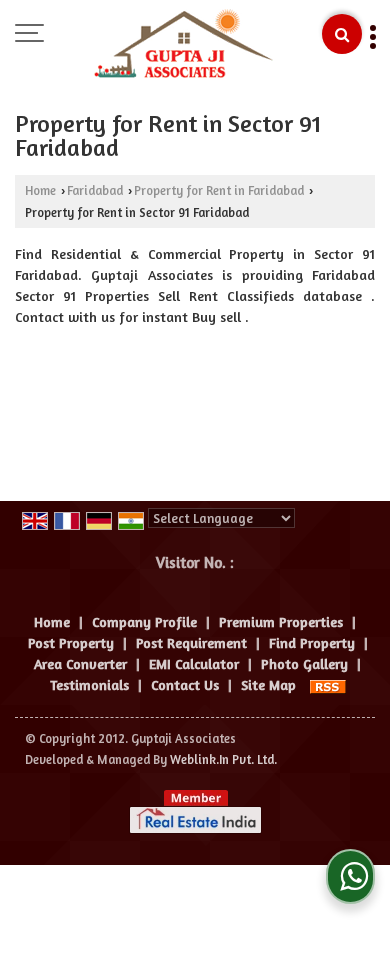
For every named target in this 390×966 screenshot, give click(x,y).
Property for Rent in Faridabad (219, 190)
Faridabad (95, 190)
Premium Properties (281, 621)
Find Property (312, 642)
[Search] (342, 34)
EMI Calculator (194, 663)
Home (40, 190)
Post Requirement (191, 642)
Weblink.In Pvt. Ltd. (223, 759)
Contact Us (185, 684)
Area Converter (80, 663)
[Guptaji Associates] (183, 45)
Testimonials (89, 684)
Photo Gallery (304, 663)
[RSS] (328, 684)
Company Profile (144, 621)
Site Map (268, 684)
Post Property (71, 642)
